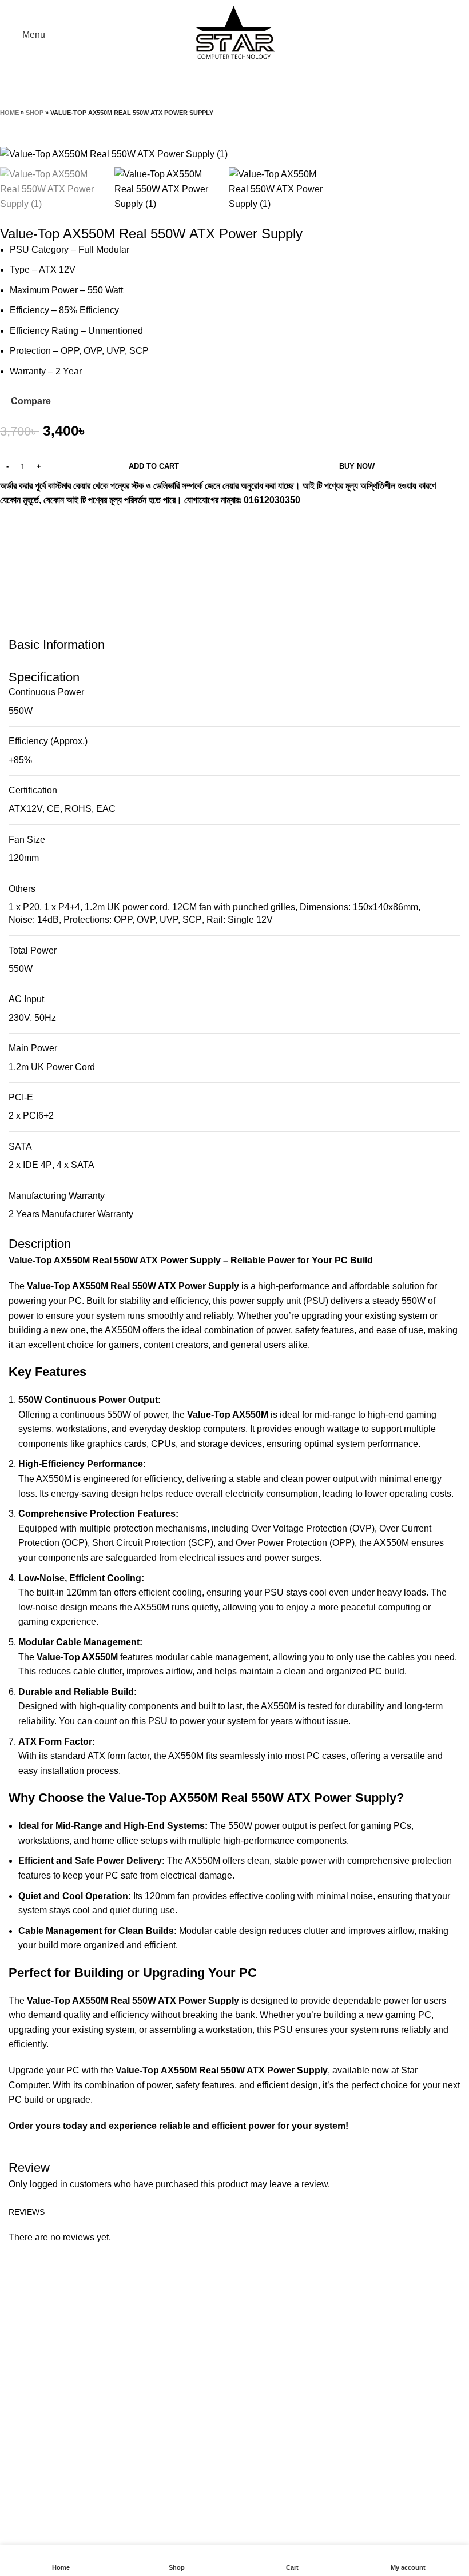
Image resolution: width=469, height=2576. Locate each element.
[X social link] (25, 516)
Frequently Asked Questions (222, 2432)
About (177, 2346)
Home (9, 113)
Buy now (357, 466)
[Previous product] (6, 125)
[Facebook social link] (10, 516)
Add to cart (154, 466)
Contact (180, 2368)
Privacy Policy (194, 2389)
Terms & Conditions (204, 2411)
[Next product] (29, 125)
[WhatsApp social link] (40, 516)
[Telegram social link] (55, 516)
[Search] (457, 35)
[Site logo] (234, 34)
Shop (35, 113)
